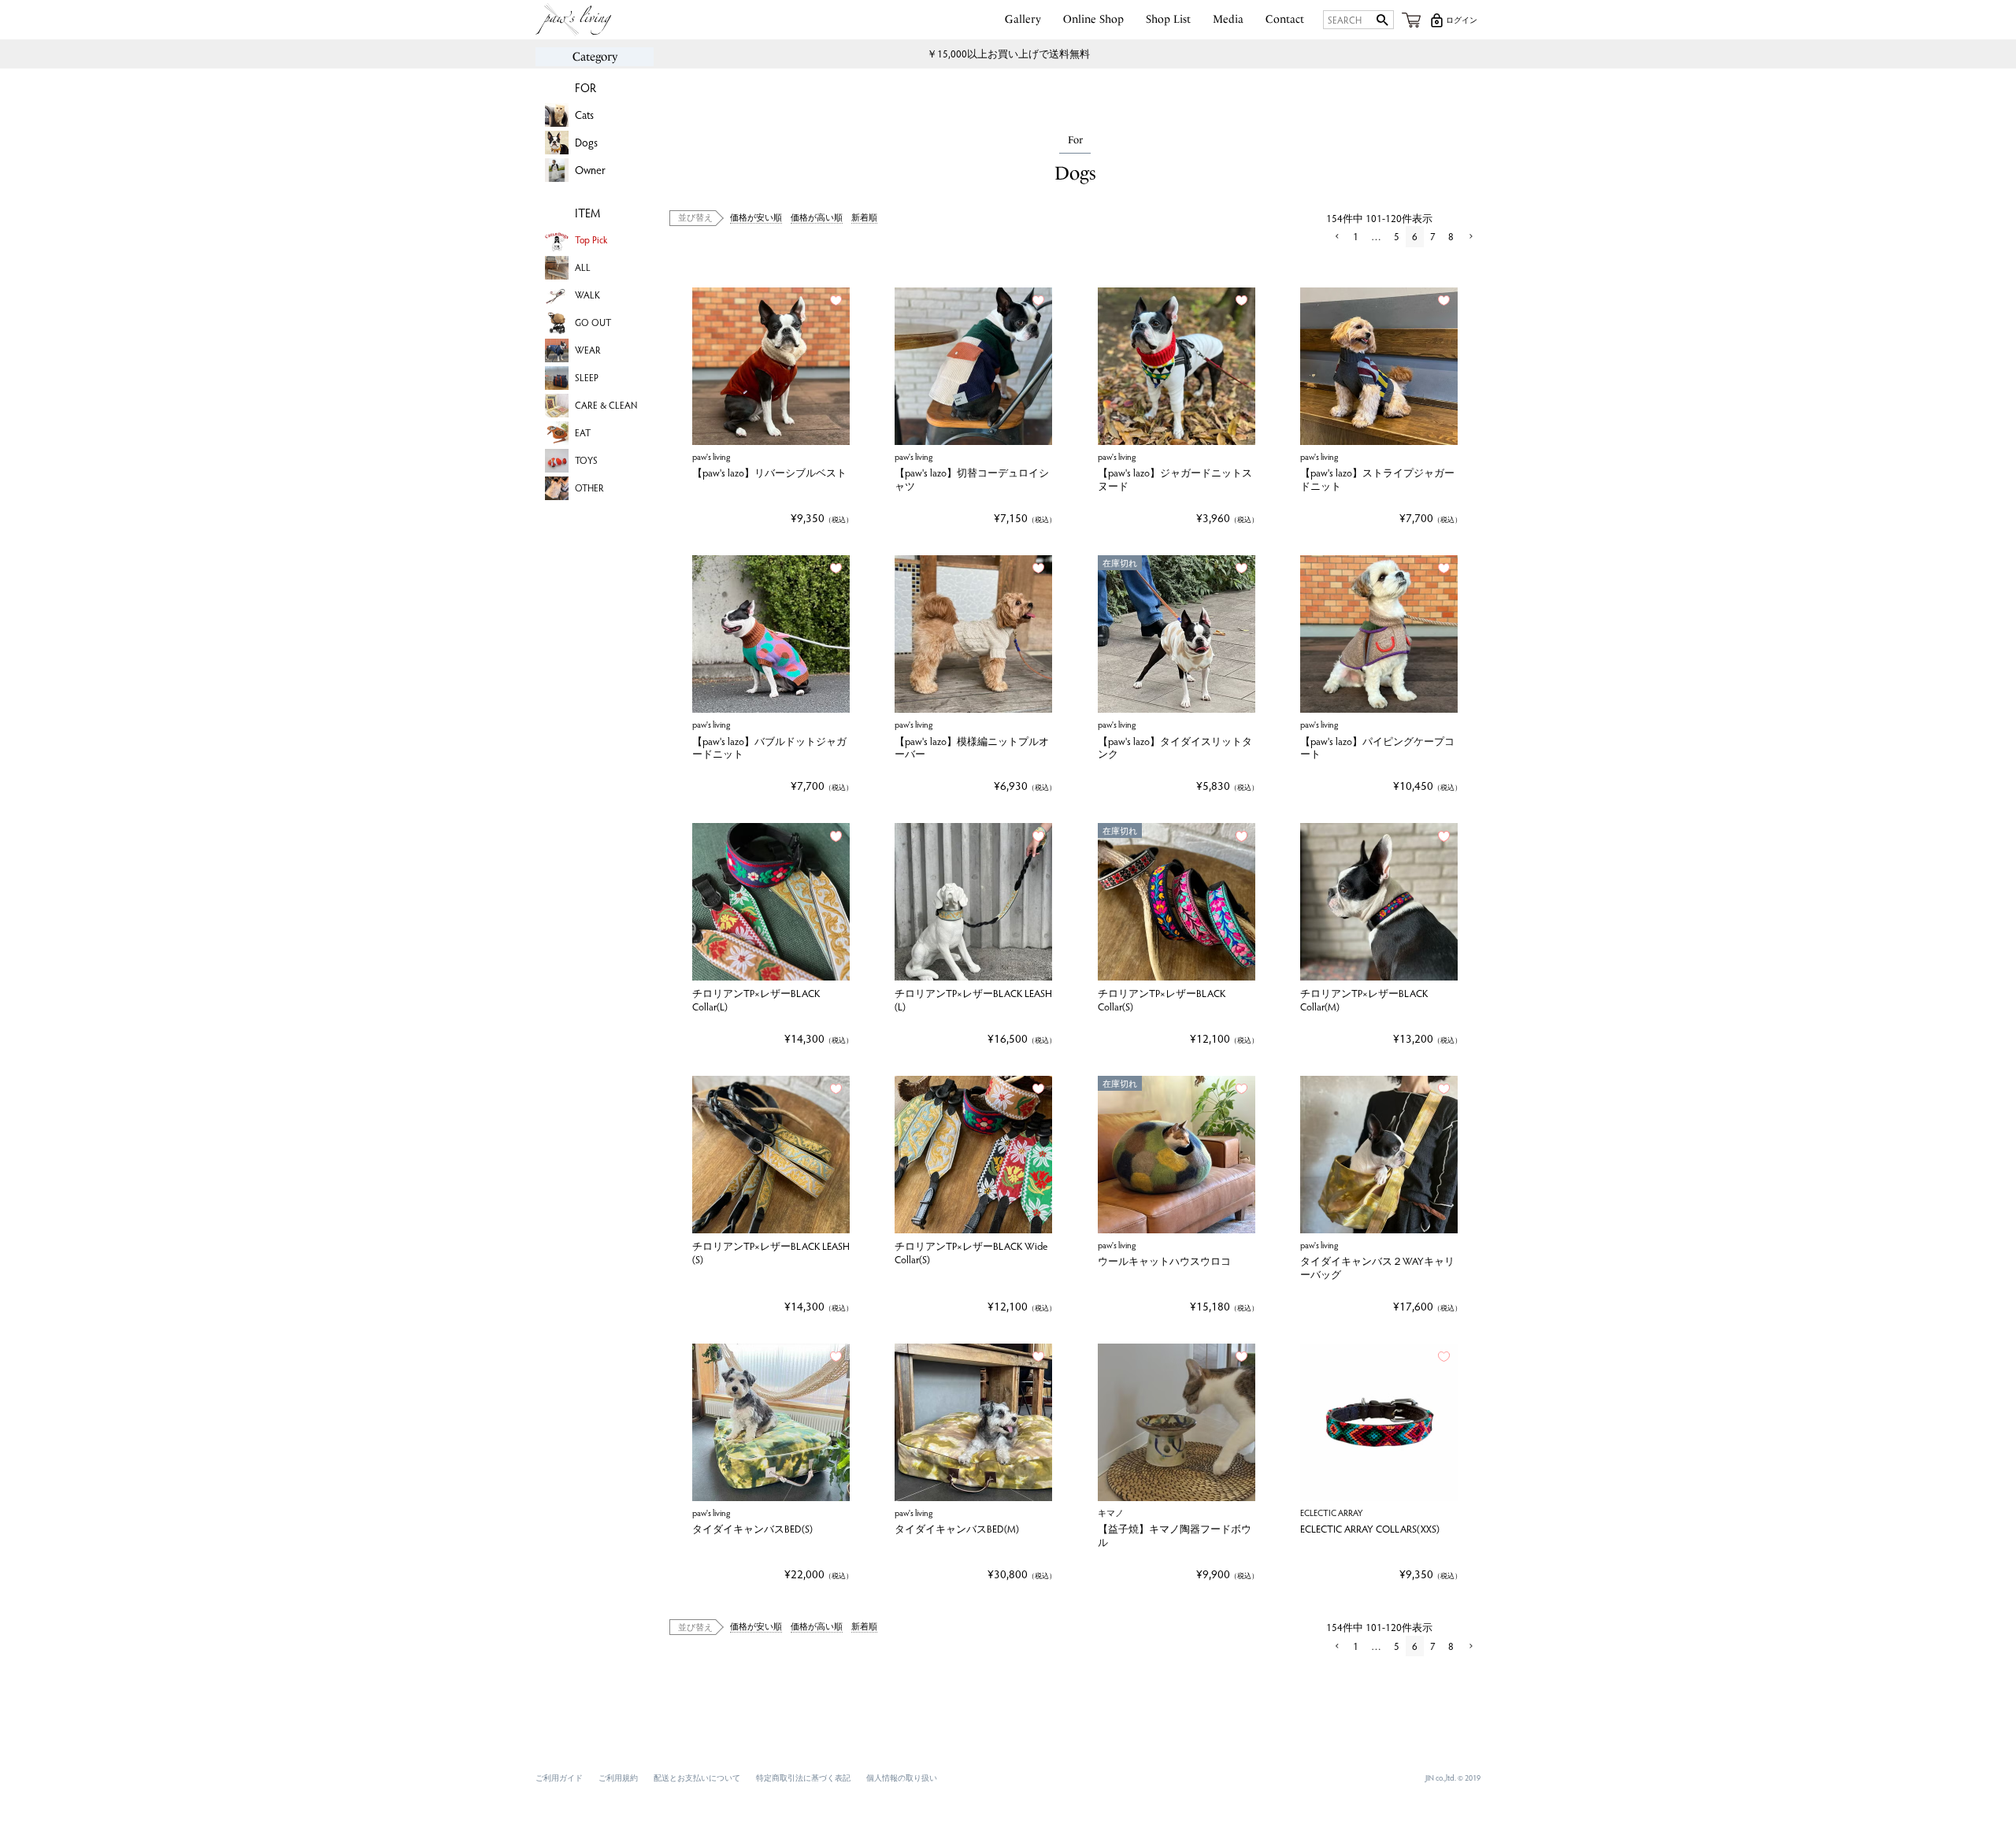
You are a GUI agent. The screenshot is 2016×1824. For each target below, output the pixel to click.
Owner (590, 170)
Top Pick (591, 239)
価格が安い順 (756, 217)
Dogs (586, 142)
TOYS (586, 460)
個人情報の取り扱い (902, 1778)
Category (595, 57)
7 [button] (1433, 236)
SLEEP (587, 377)
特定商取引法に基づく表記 (803, 1778)
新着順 (864, 217)
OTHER (589, 488)
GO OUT (593, 322)
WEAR (588, 350)
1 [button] (1356, 236)
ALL (583, 267)
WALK (587, 295)
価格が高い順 (817, 217)
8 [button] (1451, 236)
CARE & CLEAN (606, 405)
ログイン (1462, 20)
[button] (1336, 237)
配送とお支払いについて (697, 1778)
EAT (583, 432)
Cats (584, 115)
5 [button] (1397, 236)
